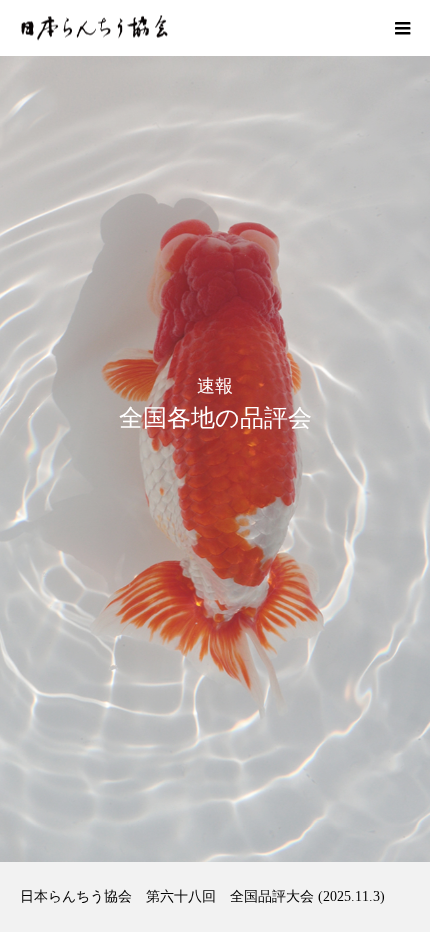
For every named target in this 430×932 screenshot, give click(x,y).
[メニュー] (402, 28)
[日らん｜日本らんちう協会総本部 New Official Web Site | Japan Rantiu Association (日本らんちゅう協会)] (94, 28)
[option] (215, 431)
